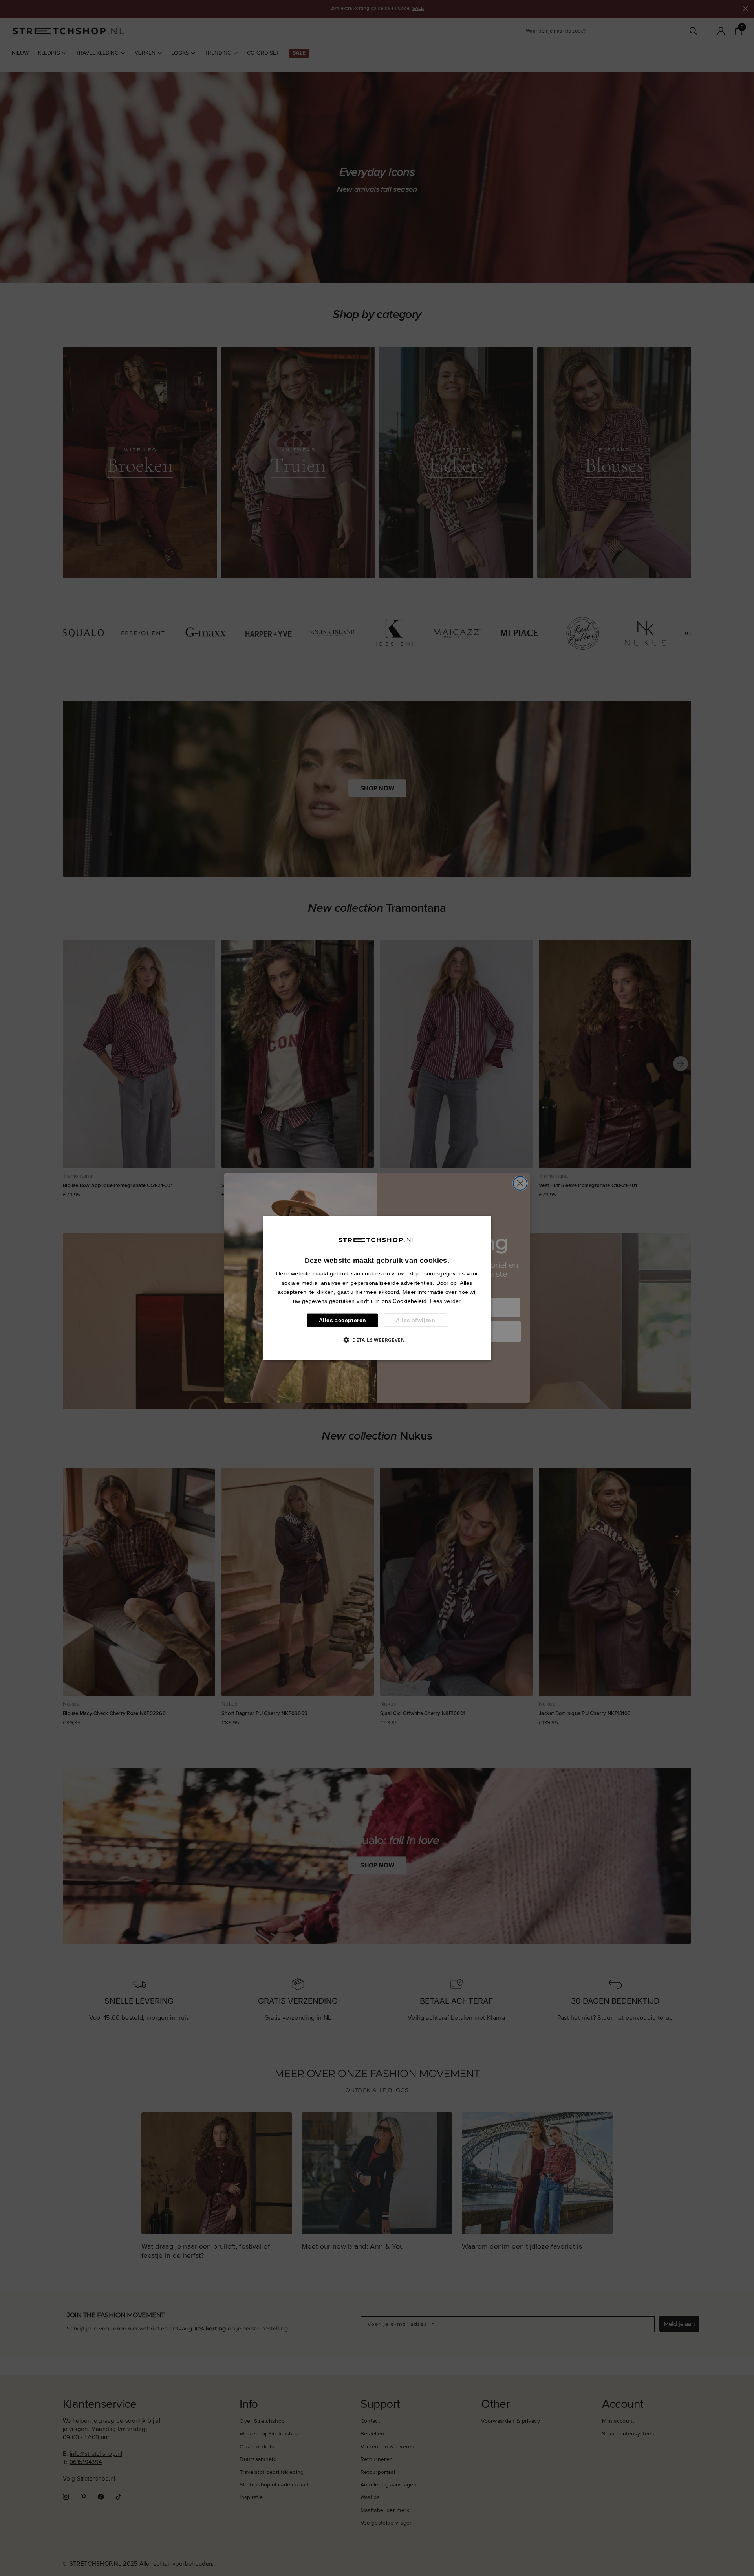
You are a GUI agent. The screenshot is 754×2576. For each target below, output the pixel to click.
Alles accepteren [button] (342, 1320)
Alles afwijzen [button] (415, 1320)
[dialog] (377, 1288)
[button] (377, 1339)
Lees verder (446, 1301)
